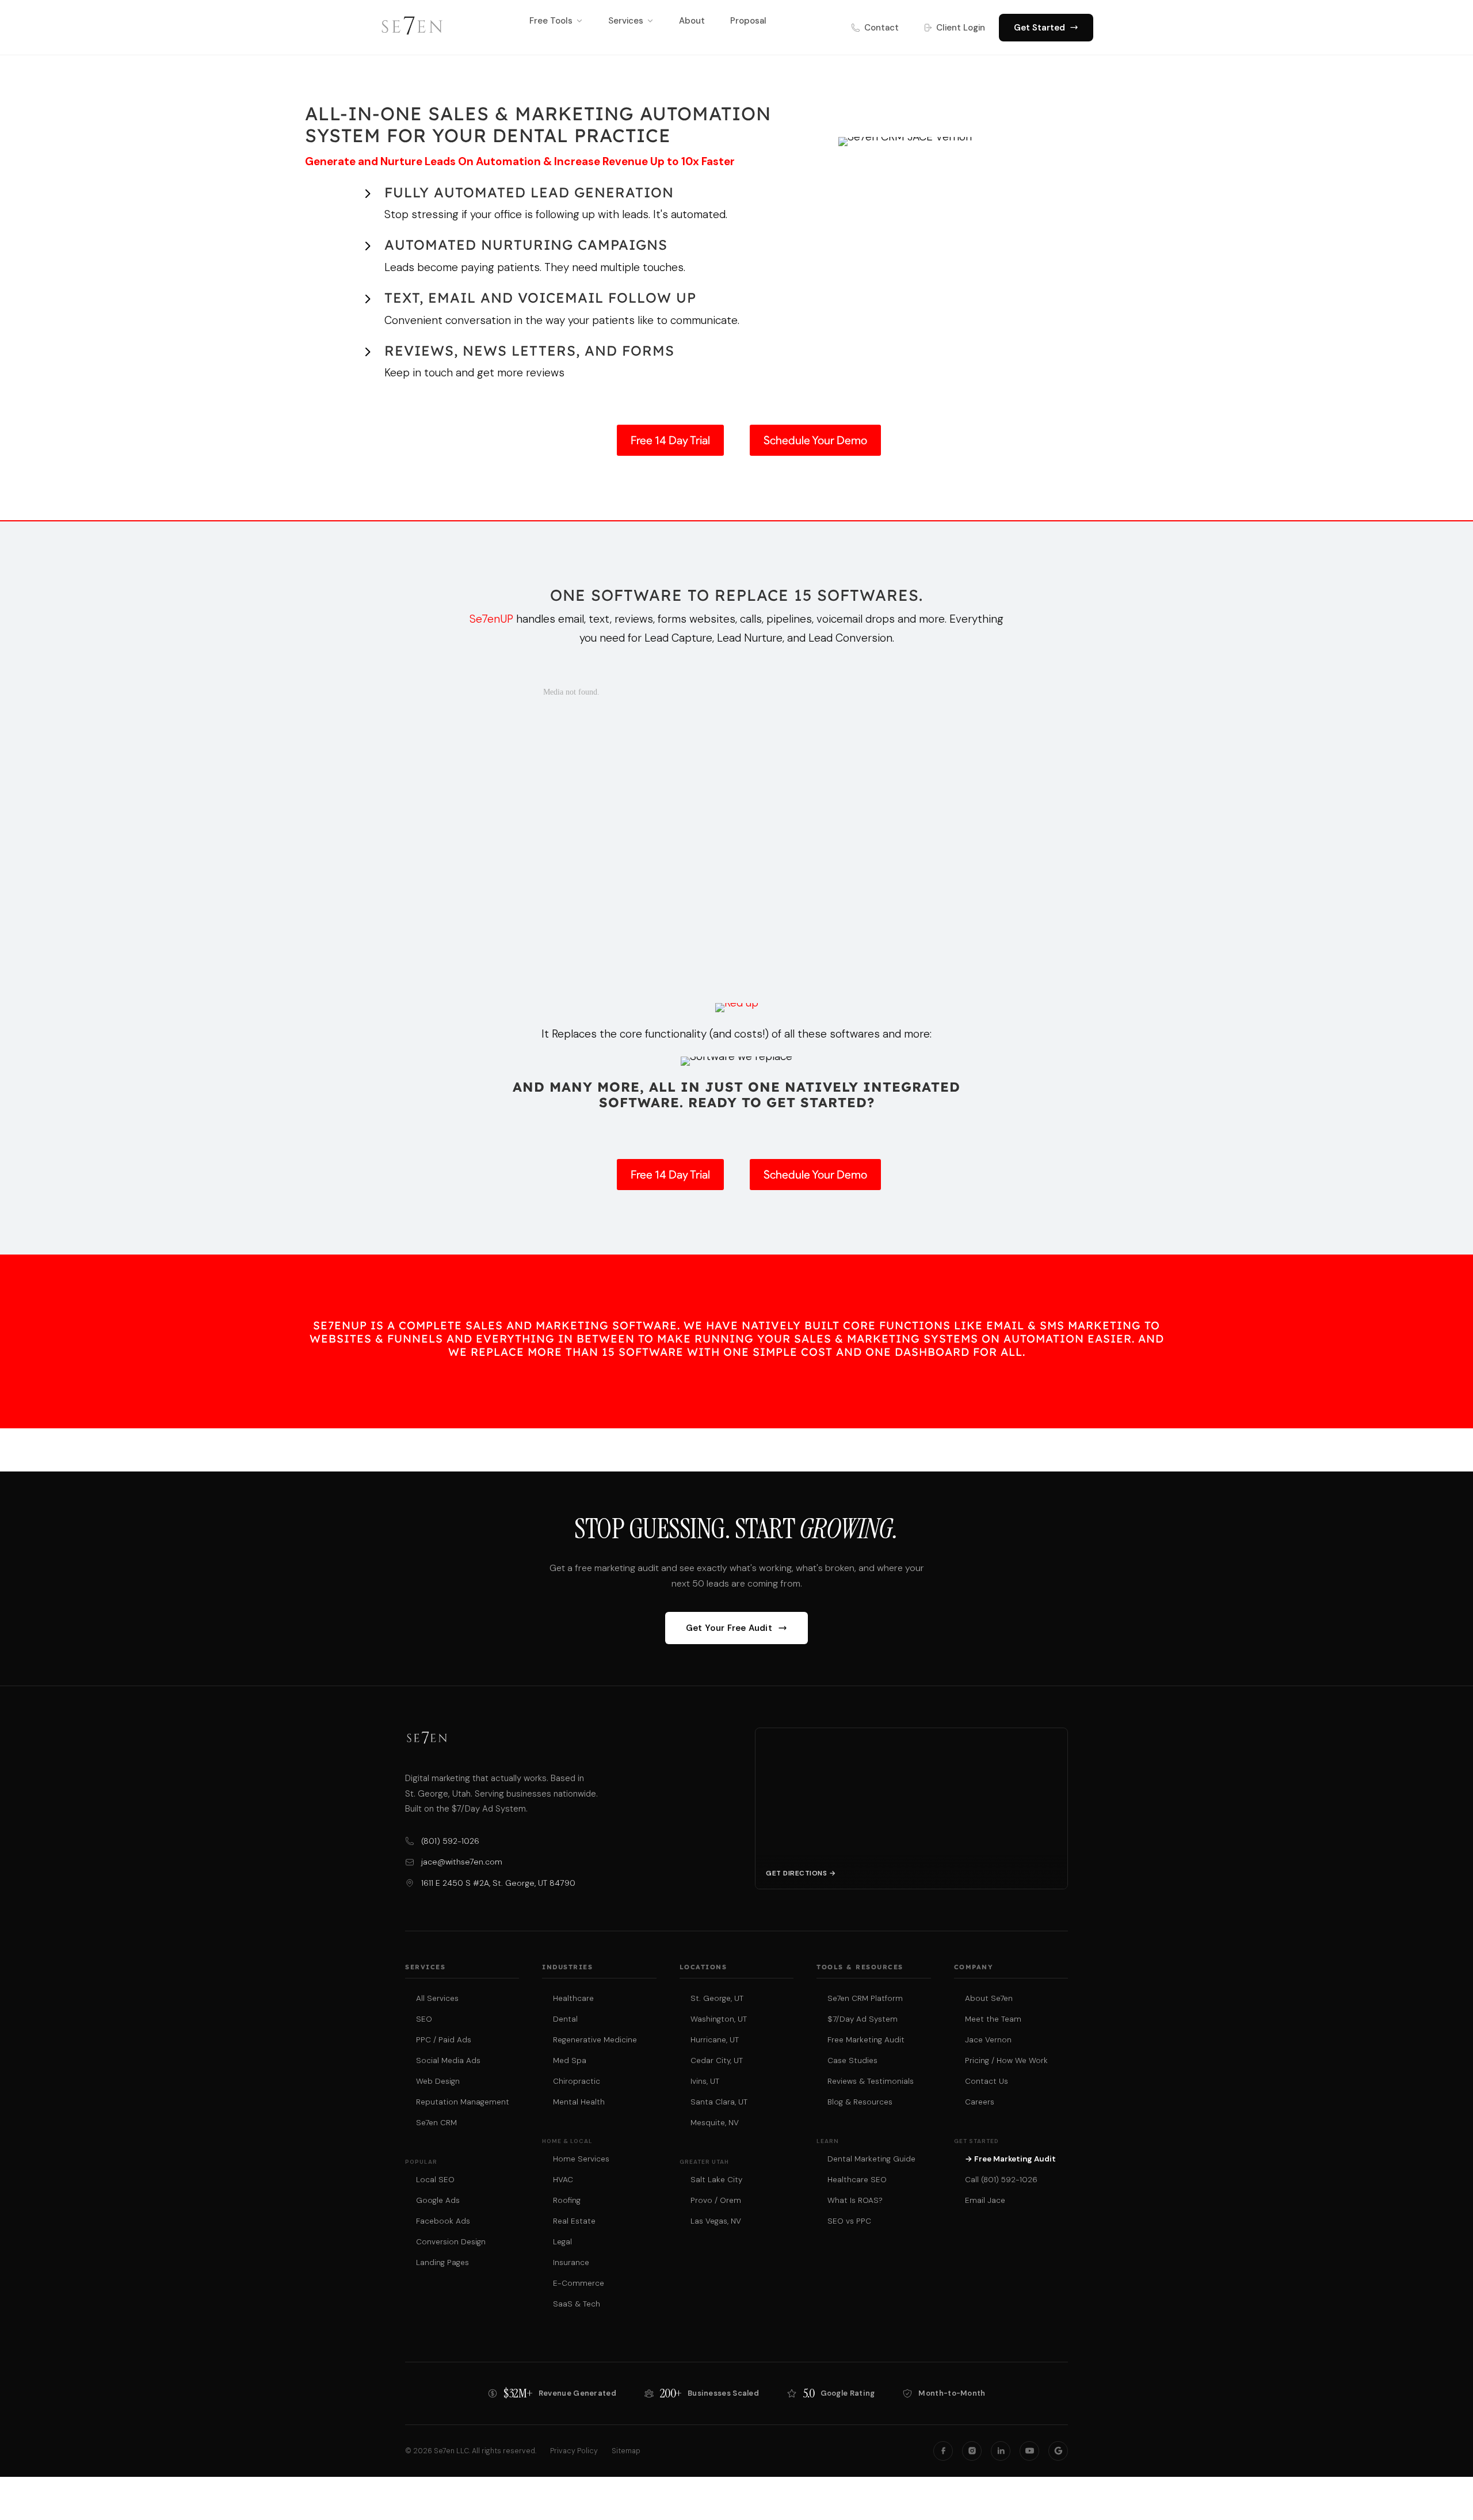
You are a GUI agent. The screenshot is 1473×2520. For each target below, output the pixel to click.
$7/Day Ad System (863, 2019)
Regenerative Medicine (595, 2040)
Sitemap (626, 2451)
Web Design (438, 2081)
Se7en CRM (436, 2123)
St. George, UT (717, 1998)
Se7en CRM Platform (865, 1998)
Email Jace (985, 2200)
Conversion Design (451, 2242)
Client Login (961, 28)
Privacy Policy (574, 2451)
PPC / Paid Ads (444, 2040)
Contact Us (987, 2081)
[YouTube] (1029, 2451)
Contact (881, 28)
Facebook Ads (443, 2221)
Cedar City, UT (717, 2060)
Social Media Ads (448, 2060)
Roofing (567, 2200)
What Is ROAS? (855, 2200)
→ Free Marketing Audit (1010, 2159)
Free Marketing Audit (866, 2040)
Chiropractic (577, 2081)
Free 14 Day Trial (670, 440)
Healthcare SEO (857, 2180)
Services (626, 21)
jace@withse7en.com (462, 1862)
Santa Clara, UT (719, 2102)
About (692, 21)
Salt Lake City (716, 2180)
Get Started (1039, 28)
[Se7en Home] (412, 28)
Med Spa (570, 2060)
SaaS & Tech (577, 2304)
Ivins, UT (705, 2081)
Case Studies (852, 2060)
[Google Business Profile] (1058, 2451)
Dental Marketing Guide (871, 2159)
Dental (565, 2019)
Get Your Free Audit (729, 1628)
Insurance (571, 2262)
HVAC (563, 2180)
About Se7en (989, 1998)
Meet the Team (993, 2019)
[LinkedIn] (1001, 2451)
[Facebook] (943, 2451)
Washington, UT (719, 2019)
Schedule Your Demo (815, 440)
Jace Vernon (988, 2040)
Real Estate (574, 2221)
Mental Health (579, 2102)
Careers (980, 2102)
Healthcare (573, 1998)
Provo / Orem (716, 2200)
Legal (562, 2242)
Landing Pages (442, 2262)
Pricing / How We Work (1006, 2060)
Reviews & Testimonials (871, 2081)
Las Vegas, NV (716, 2221)
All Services (437, 1998)
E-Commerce (579, 2283)
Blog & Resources (860, 2102)
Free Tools (551, 21)
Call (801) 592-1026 (1001, 2180)
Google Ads (438, 2200)
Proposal (748, 21)
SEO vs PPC (849, 2221)
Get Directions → (801, 1873)
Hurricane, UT (715, 2040)
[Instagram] (972, 2451)
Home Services (581, 2159)
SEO (424, 2019)
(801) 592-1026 (450, 1841)
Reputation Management (463, 2102)
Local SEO (435, 2180)
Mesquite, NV (715, 2123)
